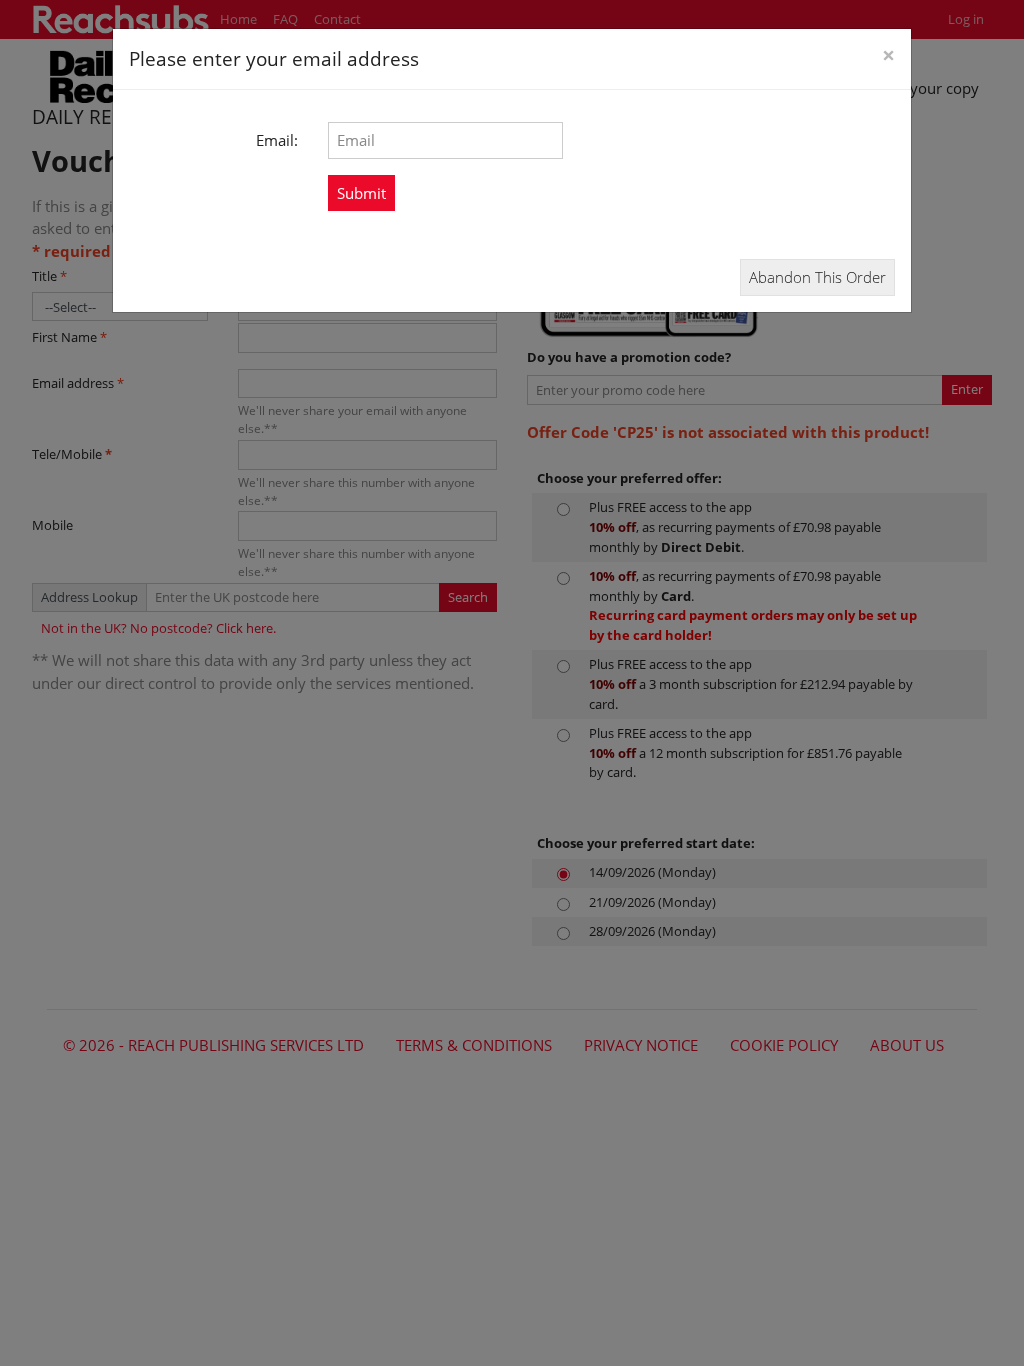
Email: (277, 140)
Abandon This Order (817, 277)
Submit (361, 193)
